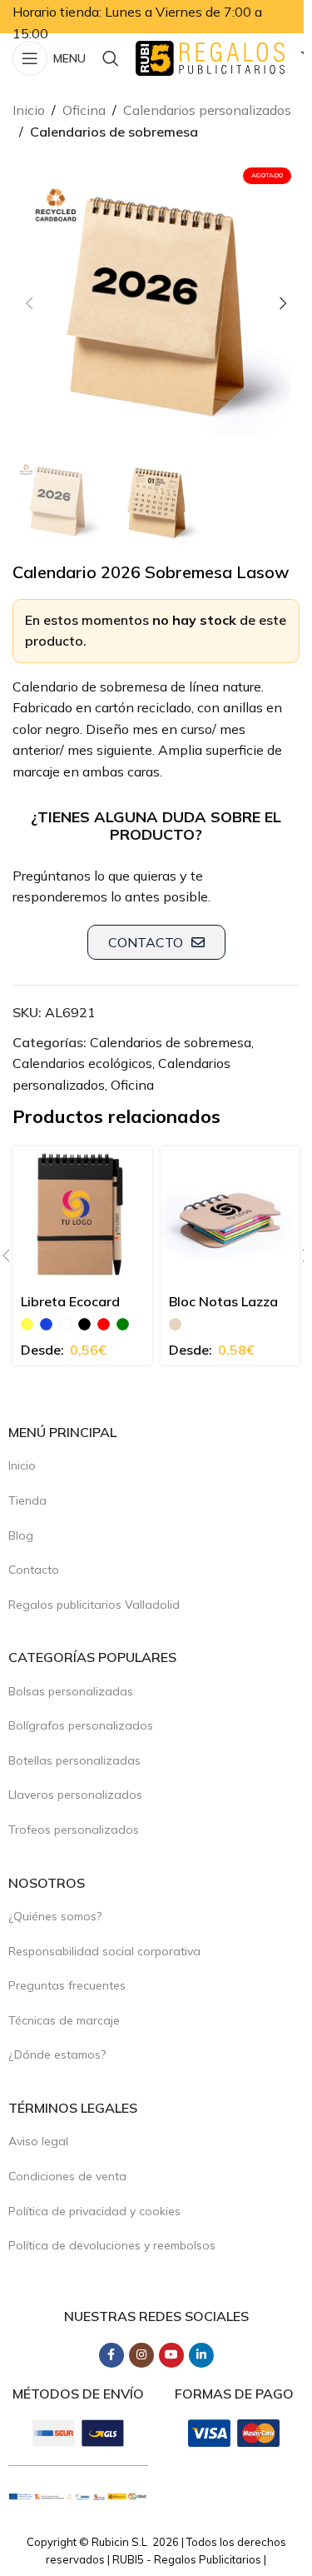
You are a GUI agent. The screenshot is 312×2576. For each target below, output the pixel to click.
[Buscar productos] (111, 58)
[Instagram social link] (141, 2355)
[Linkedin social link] (201, 2355)
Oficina (84, 110)
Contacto (34, 1570)
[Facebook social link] (111, 2355)
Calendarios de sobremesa (114, 132)
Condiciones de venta (67, 2176)
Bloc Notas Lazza (223, 1301)
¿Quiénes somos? (55, 1916)
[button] (29, 303)
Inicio (29, 110)
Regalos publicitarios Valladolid (94, 1605)
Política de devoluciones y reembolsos (112, 2245)
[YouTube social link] (171, 2355)
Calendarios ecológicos (82, 1063)
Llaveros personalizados (75, 1795)
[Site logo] (210, 57)
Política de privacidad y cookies (94, 2211)
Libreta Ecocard (70, 1301)
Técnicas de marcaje (64, 2020)
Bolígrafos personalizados (81, 1725)
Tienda (27, 1500)
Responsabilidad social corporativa (104, 1951)
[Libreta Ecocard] (82, 1216)
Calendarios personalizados (207, 110)
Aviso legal (38, 2141)
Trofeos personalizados (74, 1830)
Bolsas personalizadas (71, 1691)
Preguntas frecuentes (67, 1985)
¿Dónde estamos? (57, 2054)
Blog (21, 1535)
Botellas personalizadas (74, 1760)
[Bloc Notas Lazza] (230, 1216)
